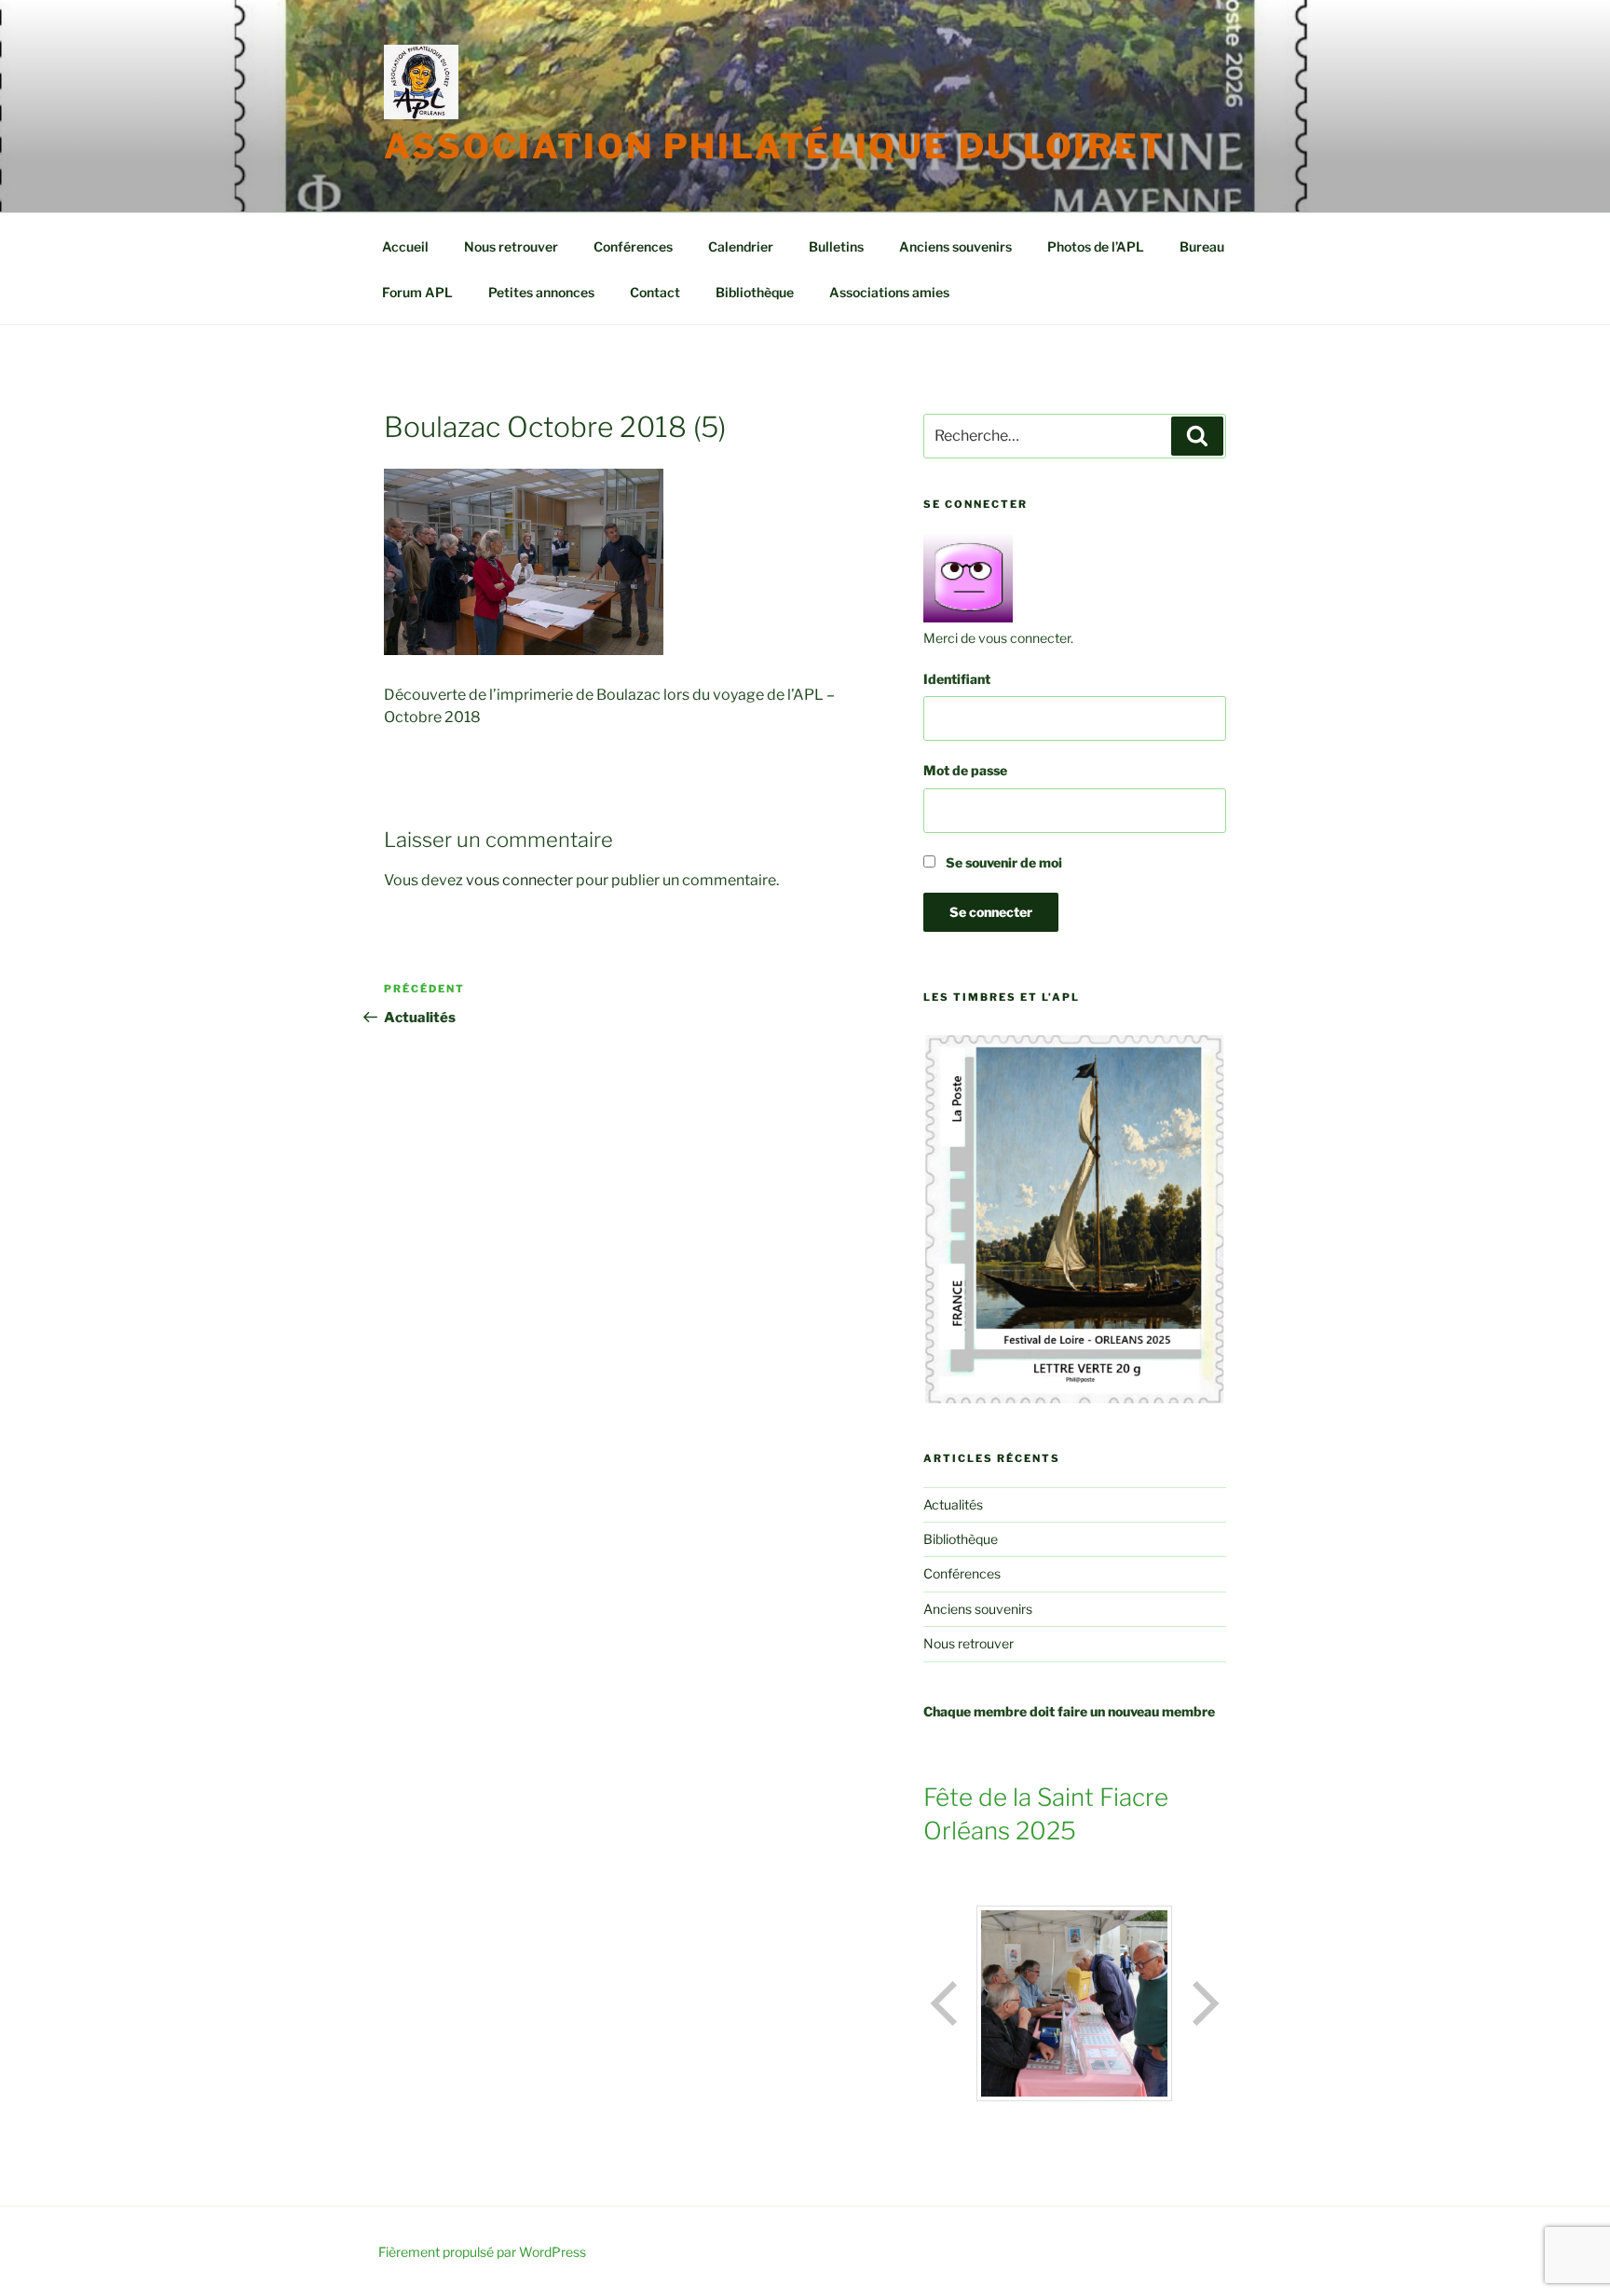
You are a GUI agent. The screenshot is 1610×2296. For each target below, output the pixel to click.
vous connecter (519, 880)
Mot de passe (965, 770)
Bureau (1202, 246)
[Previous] (946, 2003)
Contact (655, 292)
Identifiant (957, 679)
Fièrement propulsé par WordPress (482, 2252)
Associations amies (889, 292)
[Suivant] (1204, 2003)
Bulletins (836, 246)
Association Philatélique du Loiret (775, 146)
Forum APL (417, 292)
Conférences (633, 246)
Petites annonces (541, 292)
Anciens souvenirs (955, 246)
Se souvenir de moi (1003, 862)
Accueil (405, 246)
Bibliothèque (755, 292)
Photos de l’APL (1096, 246)
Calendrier (741, 246)
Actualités (953, 1504)
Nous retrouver (511, 246)
